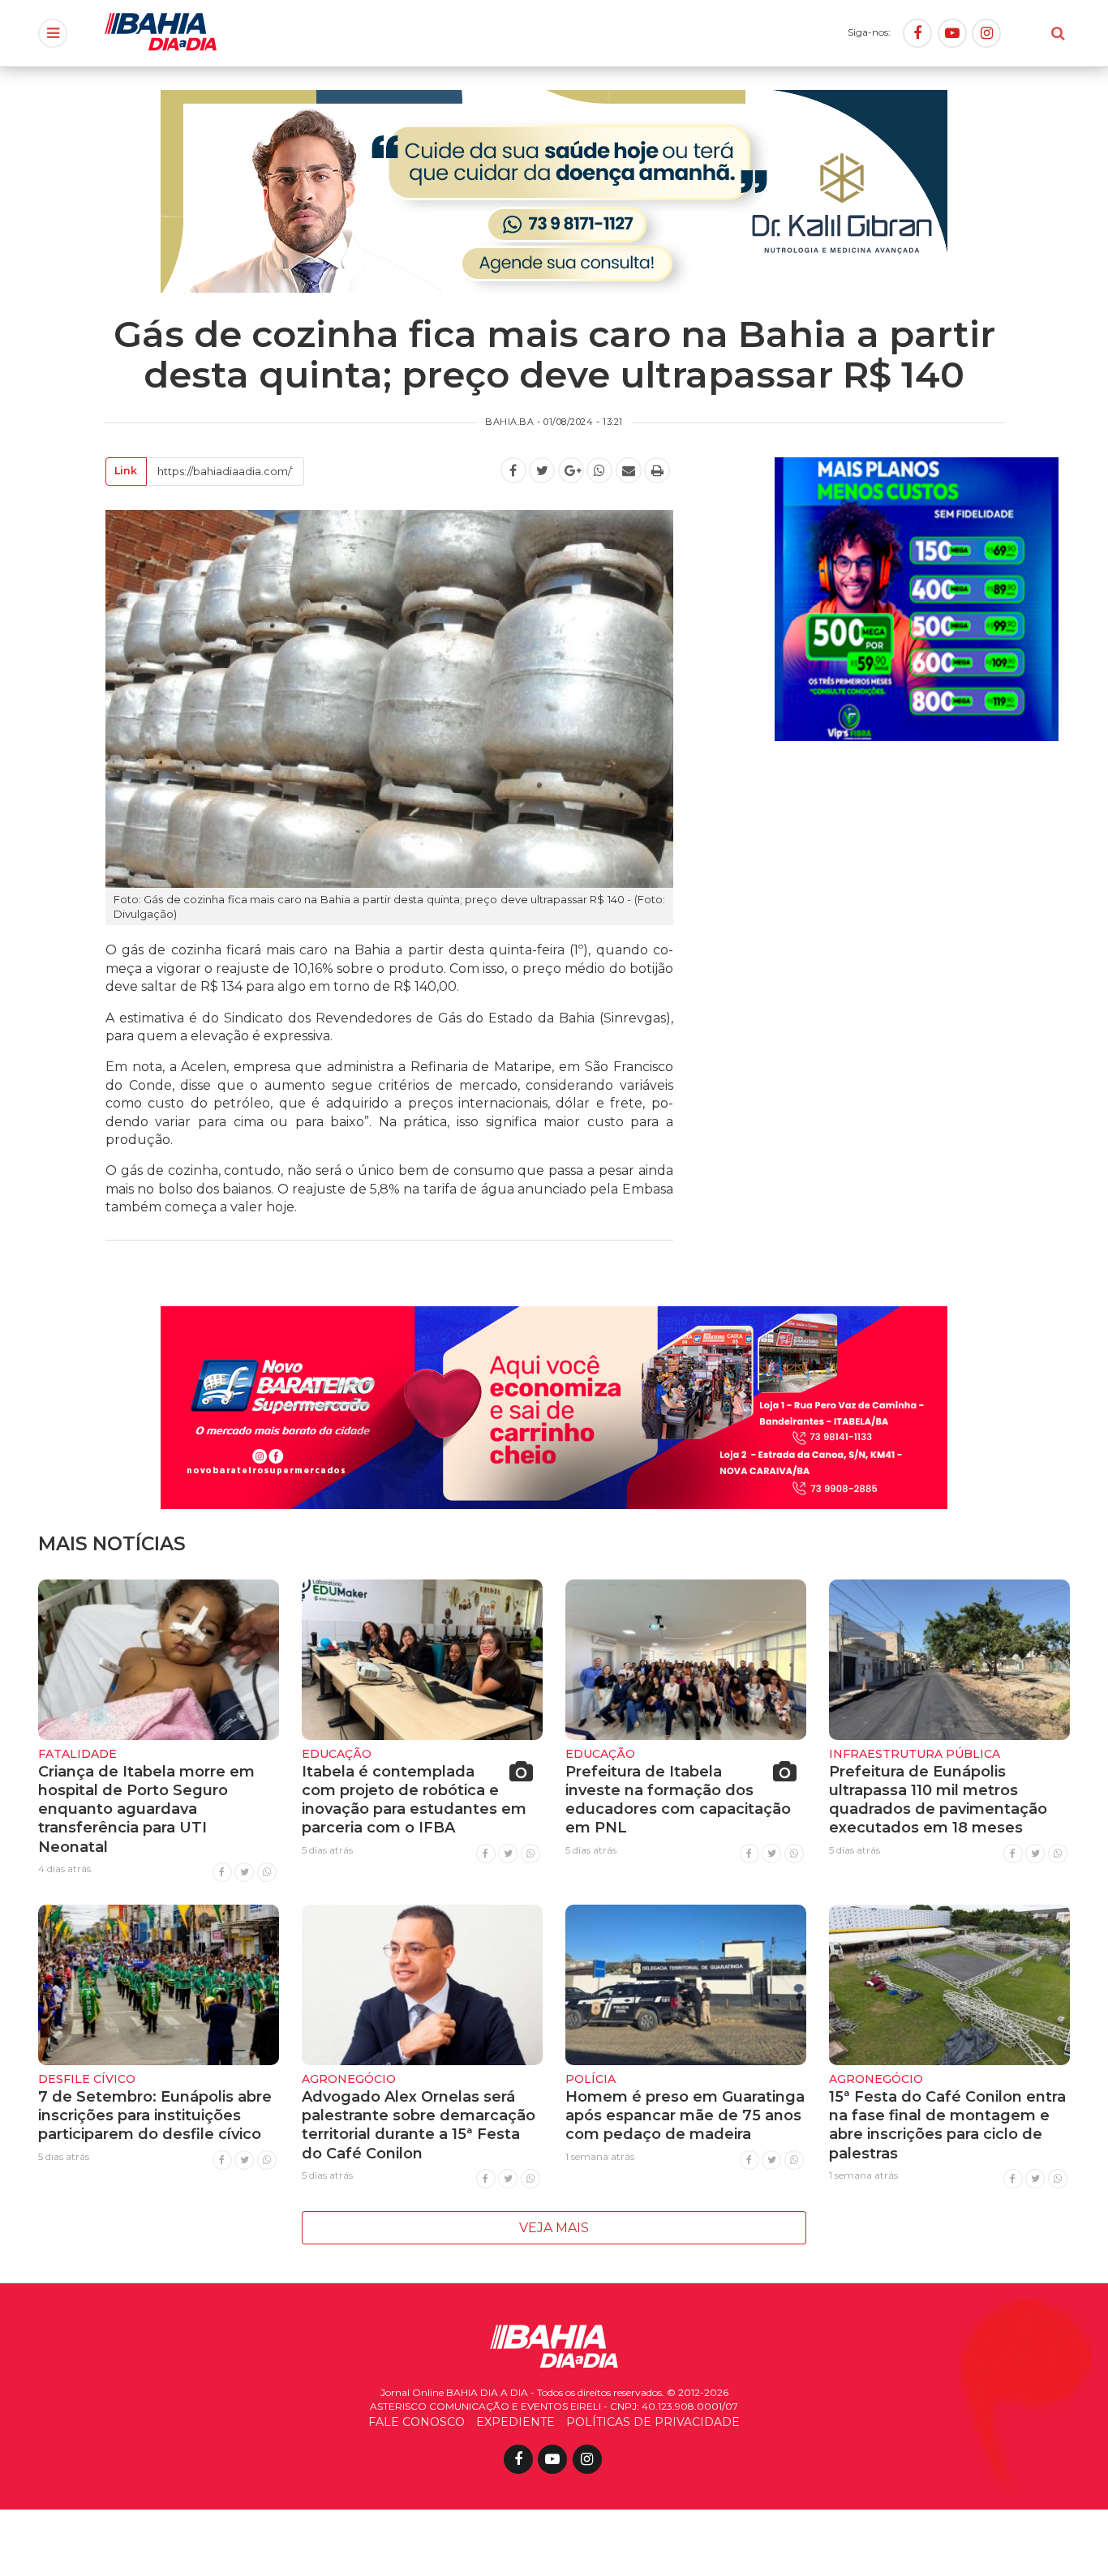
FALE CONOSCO (417, 2422)
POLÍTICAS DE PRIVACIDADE (653, 2422)
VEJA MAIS (554, 2228)
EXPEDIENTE (515, 2422)
